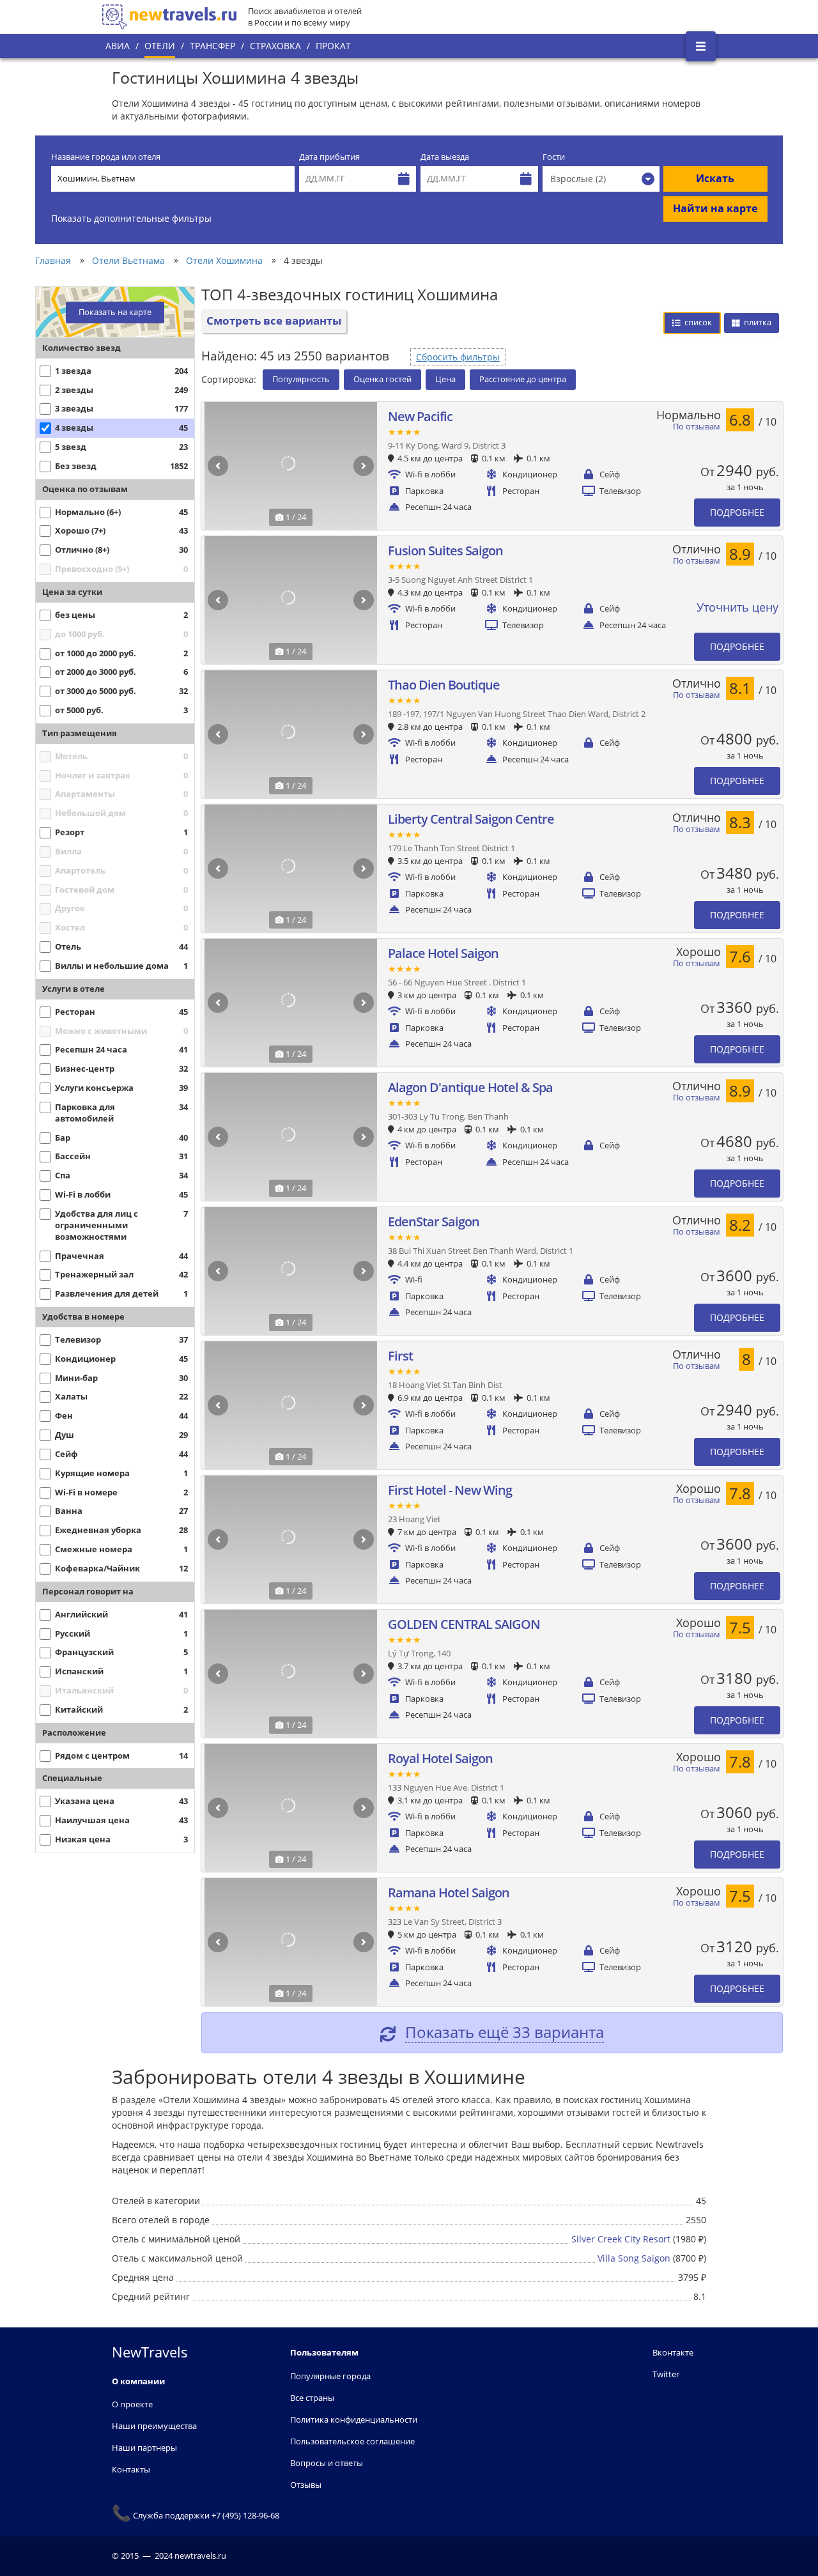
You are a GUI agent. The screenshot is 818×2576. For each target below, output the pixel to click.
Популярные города (330, 2376)
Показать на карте (115, 312)
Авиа (118, 46)
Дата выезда (445, 157)
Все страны (312, 2398)
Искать (715, 178)
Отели (160, 46)
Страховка (275, 46)
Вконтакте (673, 2352)
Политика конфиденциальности (354, 2419)
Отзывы (306, 2485)
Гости (554, 157)
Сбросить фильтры (458, 357)
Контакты (131, 2469)
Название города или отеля (106, 157)
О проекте (132, 2404)
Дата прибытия (329, 157)
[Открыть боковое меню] (701, 46)
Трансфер (212, 46)
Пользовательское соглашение (352, 2441)
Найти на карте (715, 208)
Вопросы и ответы (327, 2463)
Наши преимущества (154, 2426)
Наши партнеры (144, 2448)
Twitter (666, 2374)
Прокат (333, 46)
